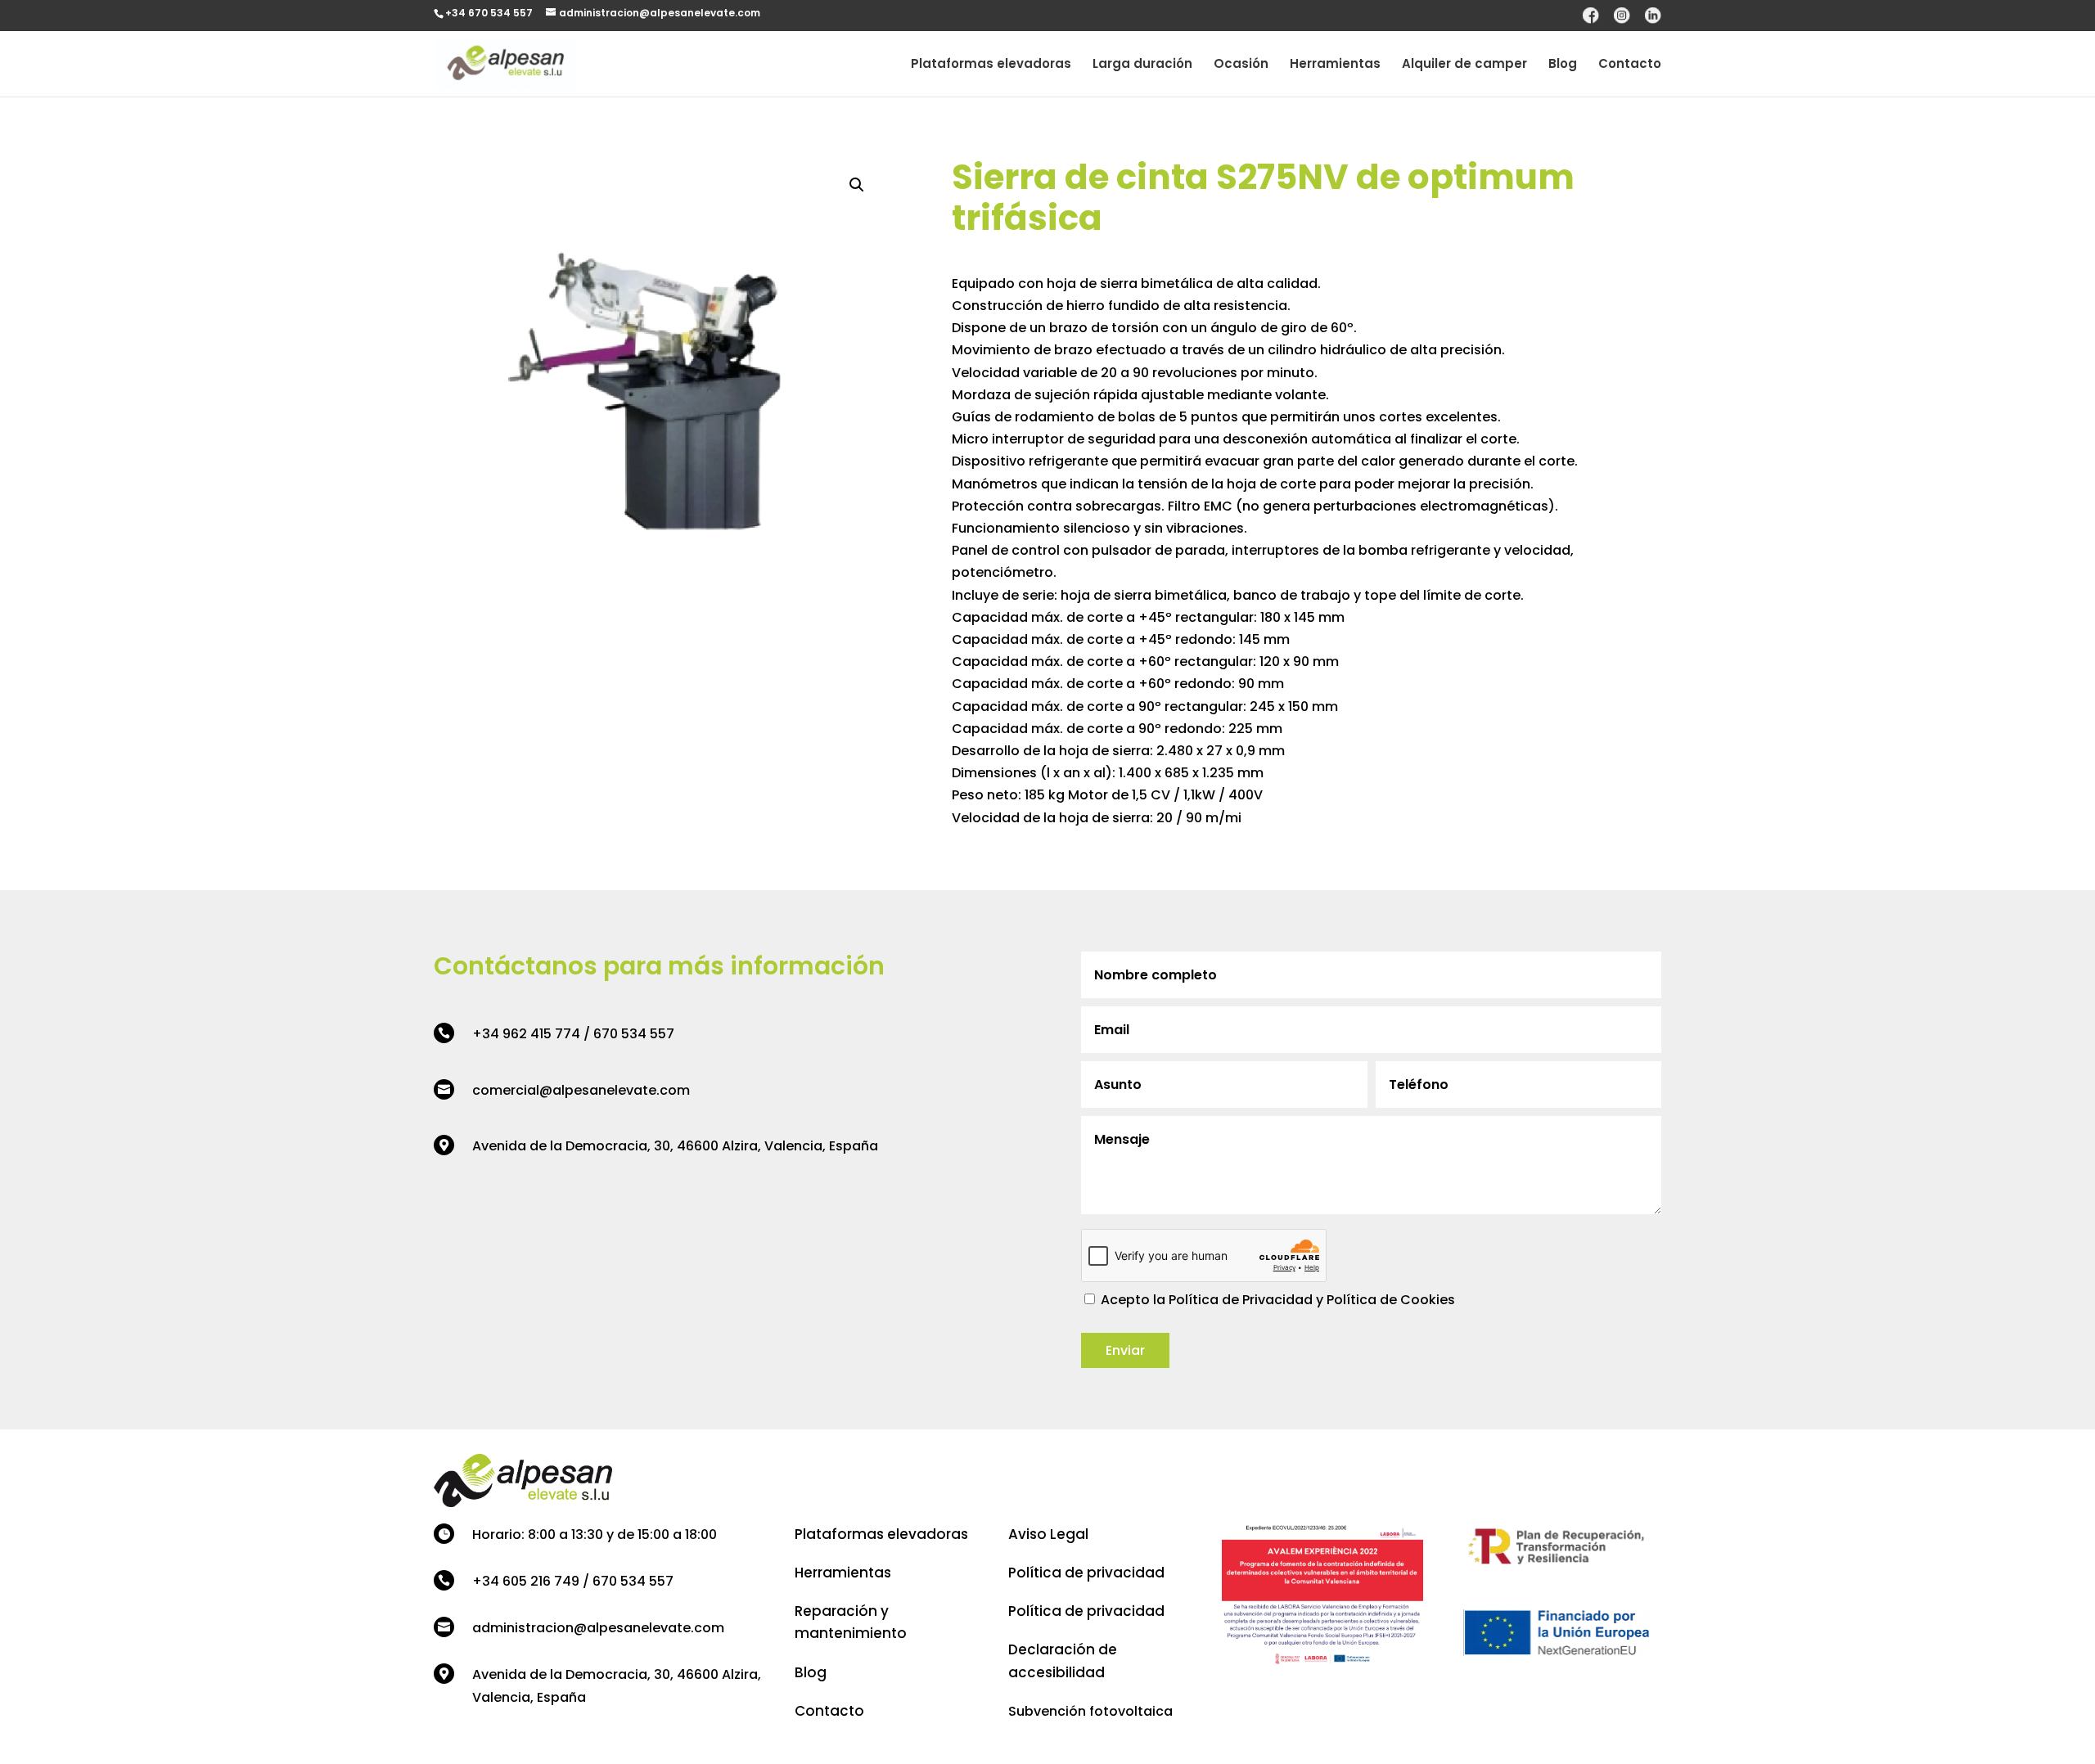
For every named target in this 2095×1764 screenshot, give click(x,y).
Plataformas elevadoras (991, 65)
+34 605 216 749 (526, 1581)
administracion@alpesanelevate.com (598, 1628)
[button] (857, 185)
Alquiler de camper (1464, 65)
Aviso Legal (1048, 1534)
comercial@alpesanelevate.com (581, 1090)
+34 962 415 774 (526, 1034)
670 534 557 (634, 1034)
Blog (1563, 65)
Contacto (1630, 65)
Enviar (1125, 1350)
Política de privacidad (1086, 1573)
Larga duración (1142, 65)
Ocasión (1241, 65)
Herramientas (1335, 65)
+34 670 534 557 (489, 13)
